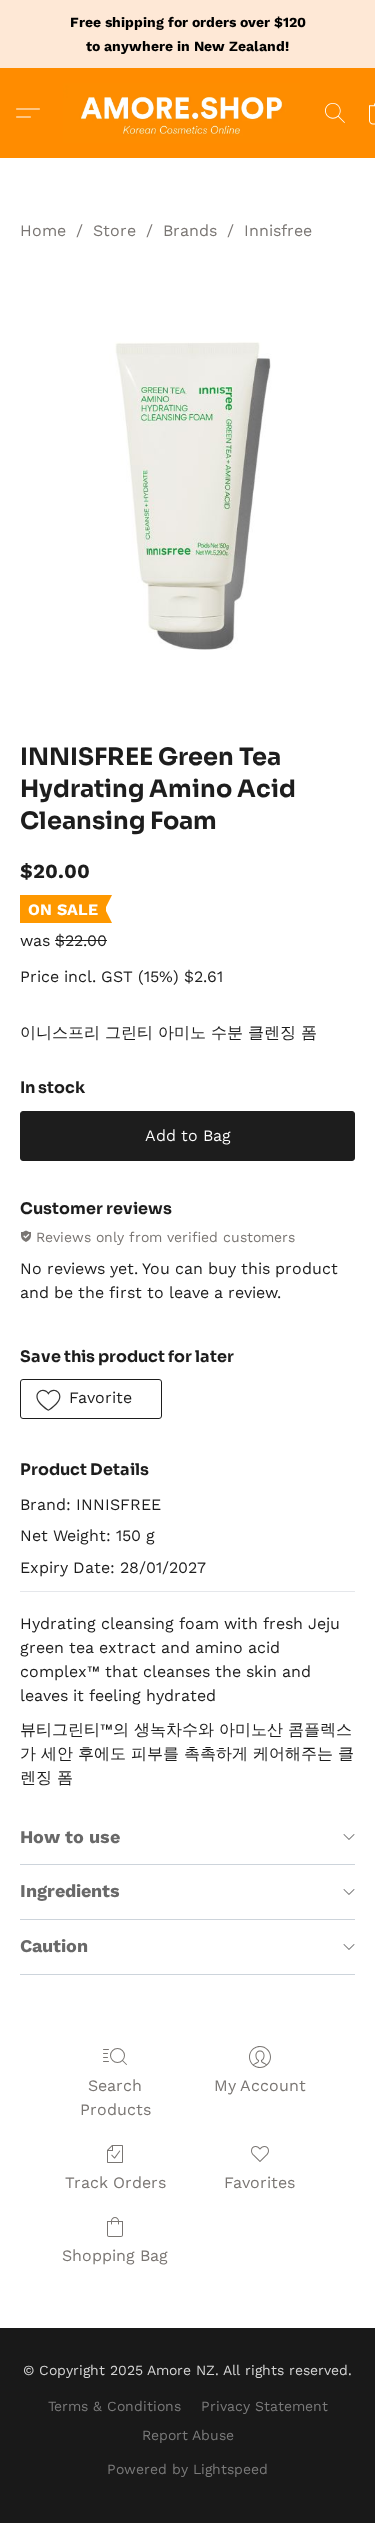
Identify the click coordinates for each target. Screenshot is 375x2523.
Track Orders (115, 2182)
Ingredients (70, 1890)
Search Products (115, 2097)
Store (114, 230)
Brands (190, 230)
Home (43, 230)
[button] (188, 113)
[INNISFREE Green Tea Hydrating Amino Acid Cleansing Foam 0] (187, 487)
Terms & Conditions (114, 2406)
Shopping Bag (115, 2255)
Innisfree (278, 230)
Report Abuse (188, 2435)
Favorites (259, 2182)
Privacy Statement (264, 2406)
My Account (260, 2085)
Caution (54, 1945)
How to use (70, 1836)
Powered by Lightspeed (187, 2469)
